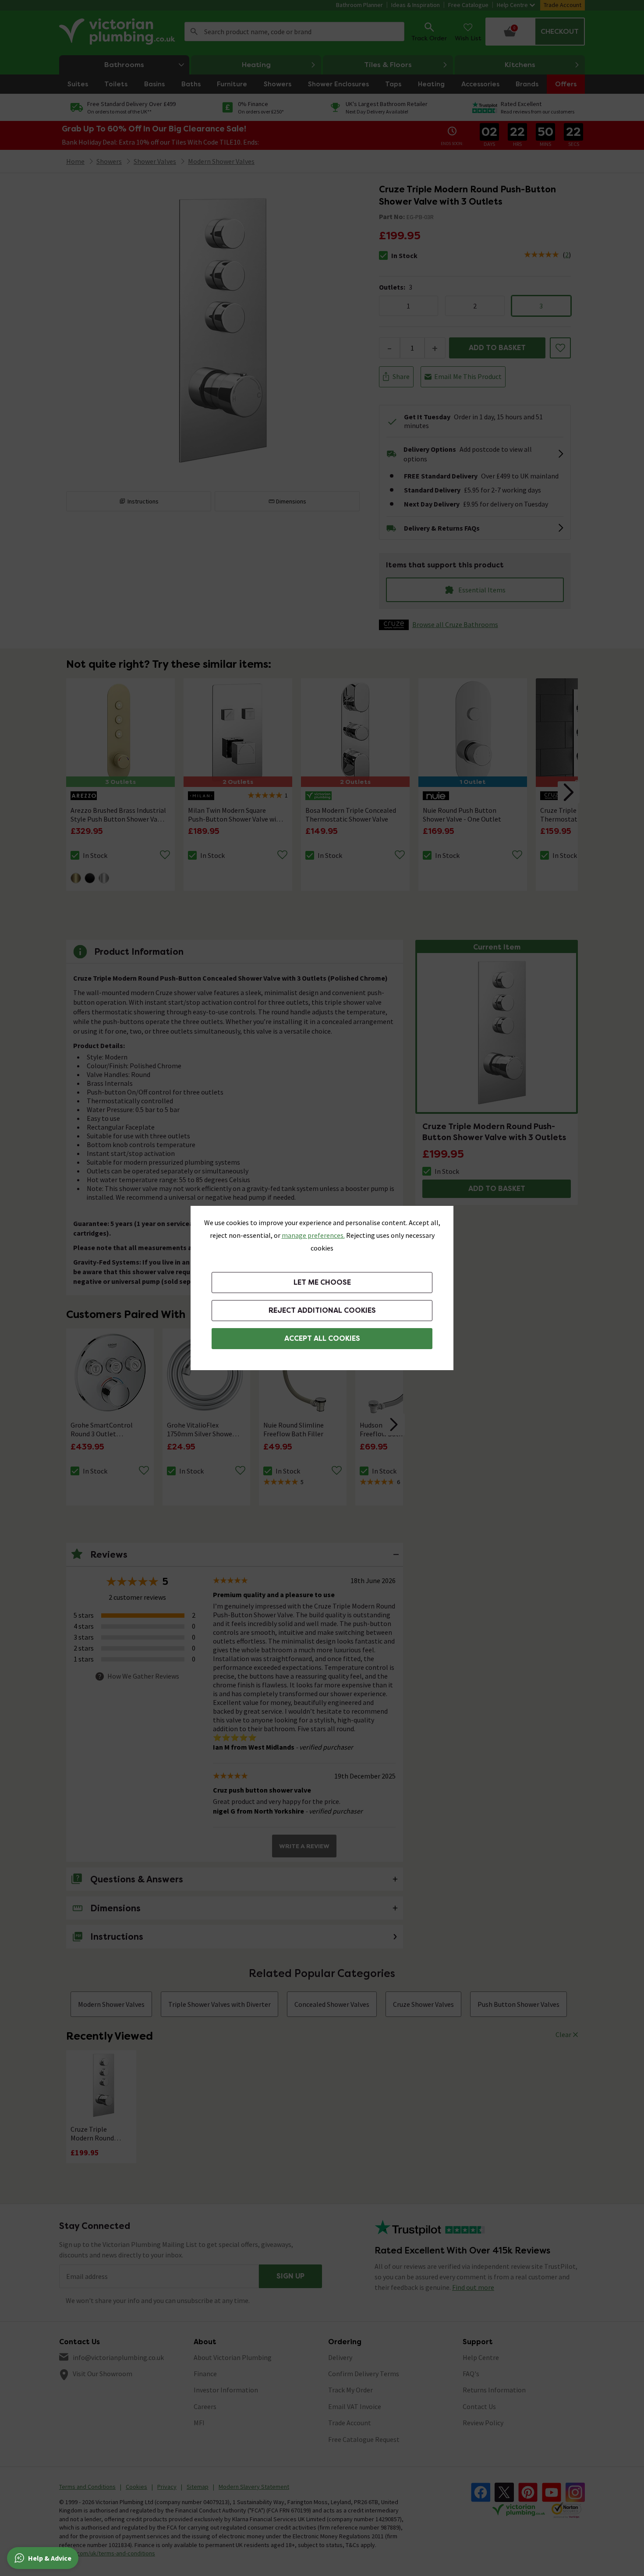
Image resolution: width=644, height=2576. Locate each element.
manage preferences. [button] (313, 1235)
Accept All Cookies (322, 1338)
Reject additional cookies (322, 1310)
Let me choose (322, 1282)
